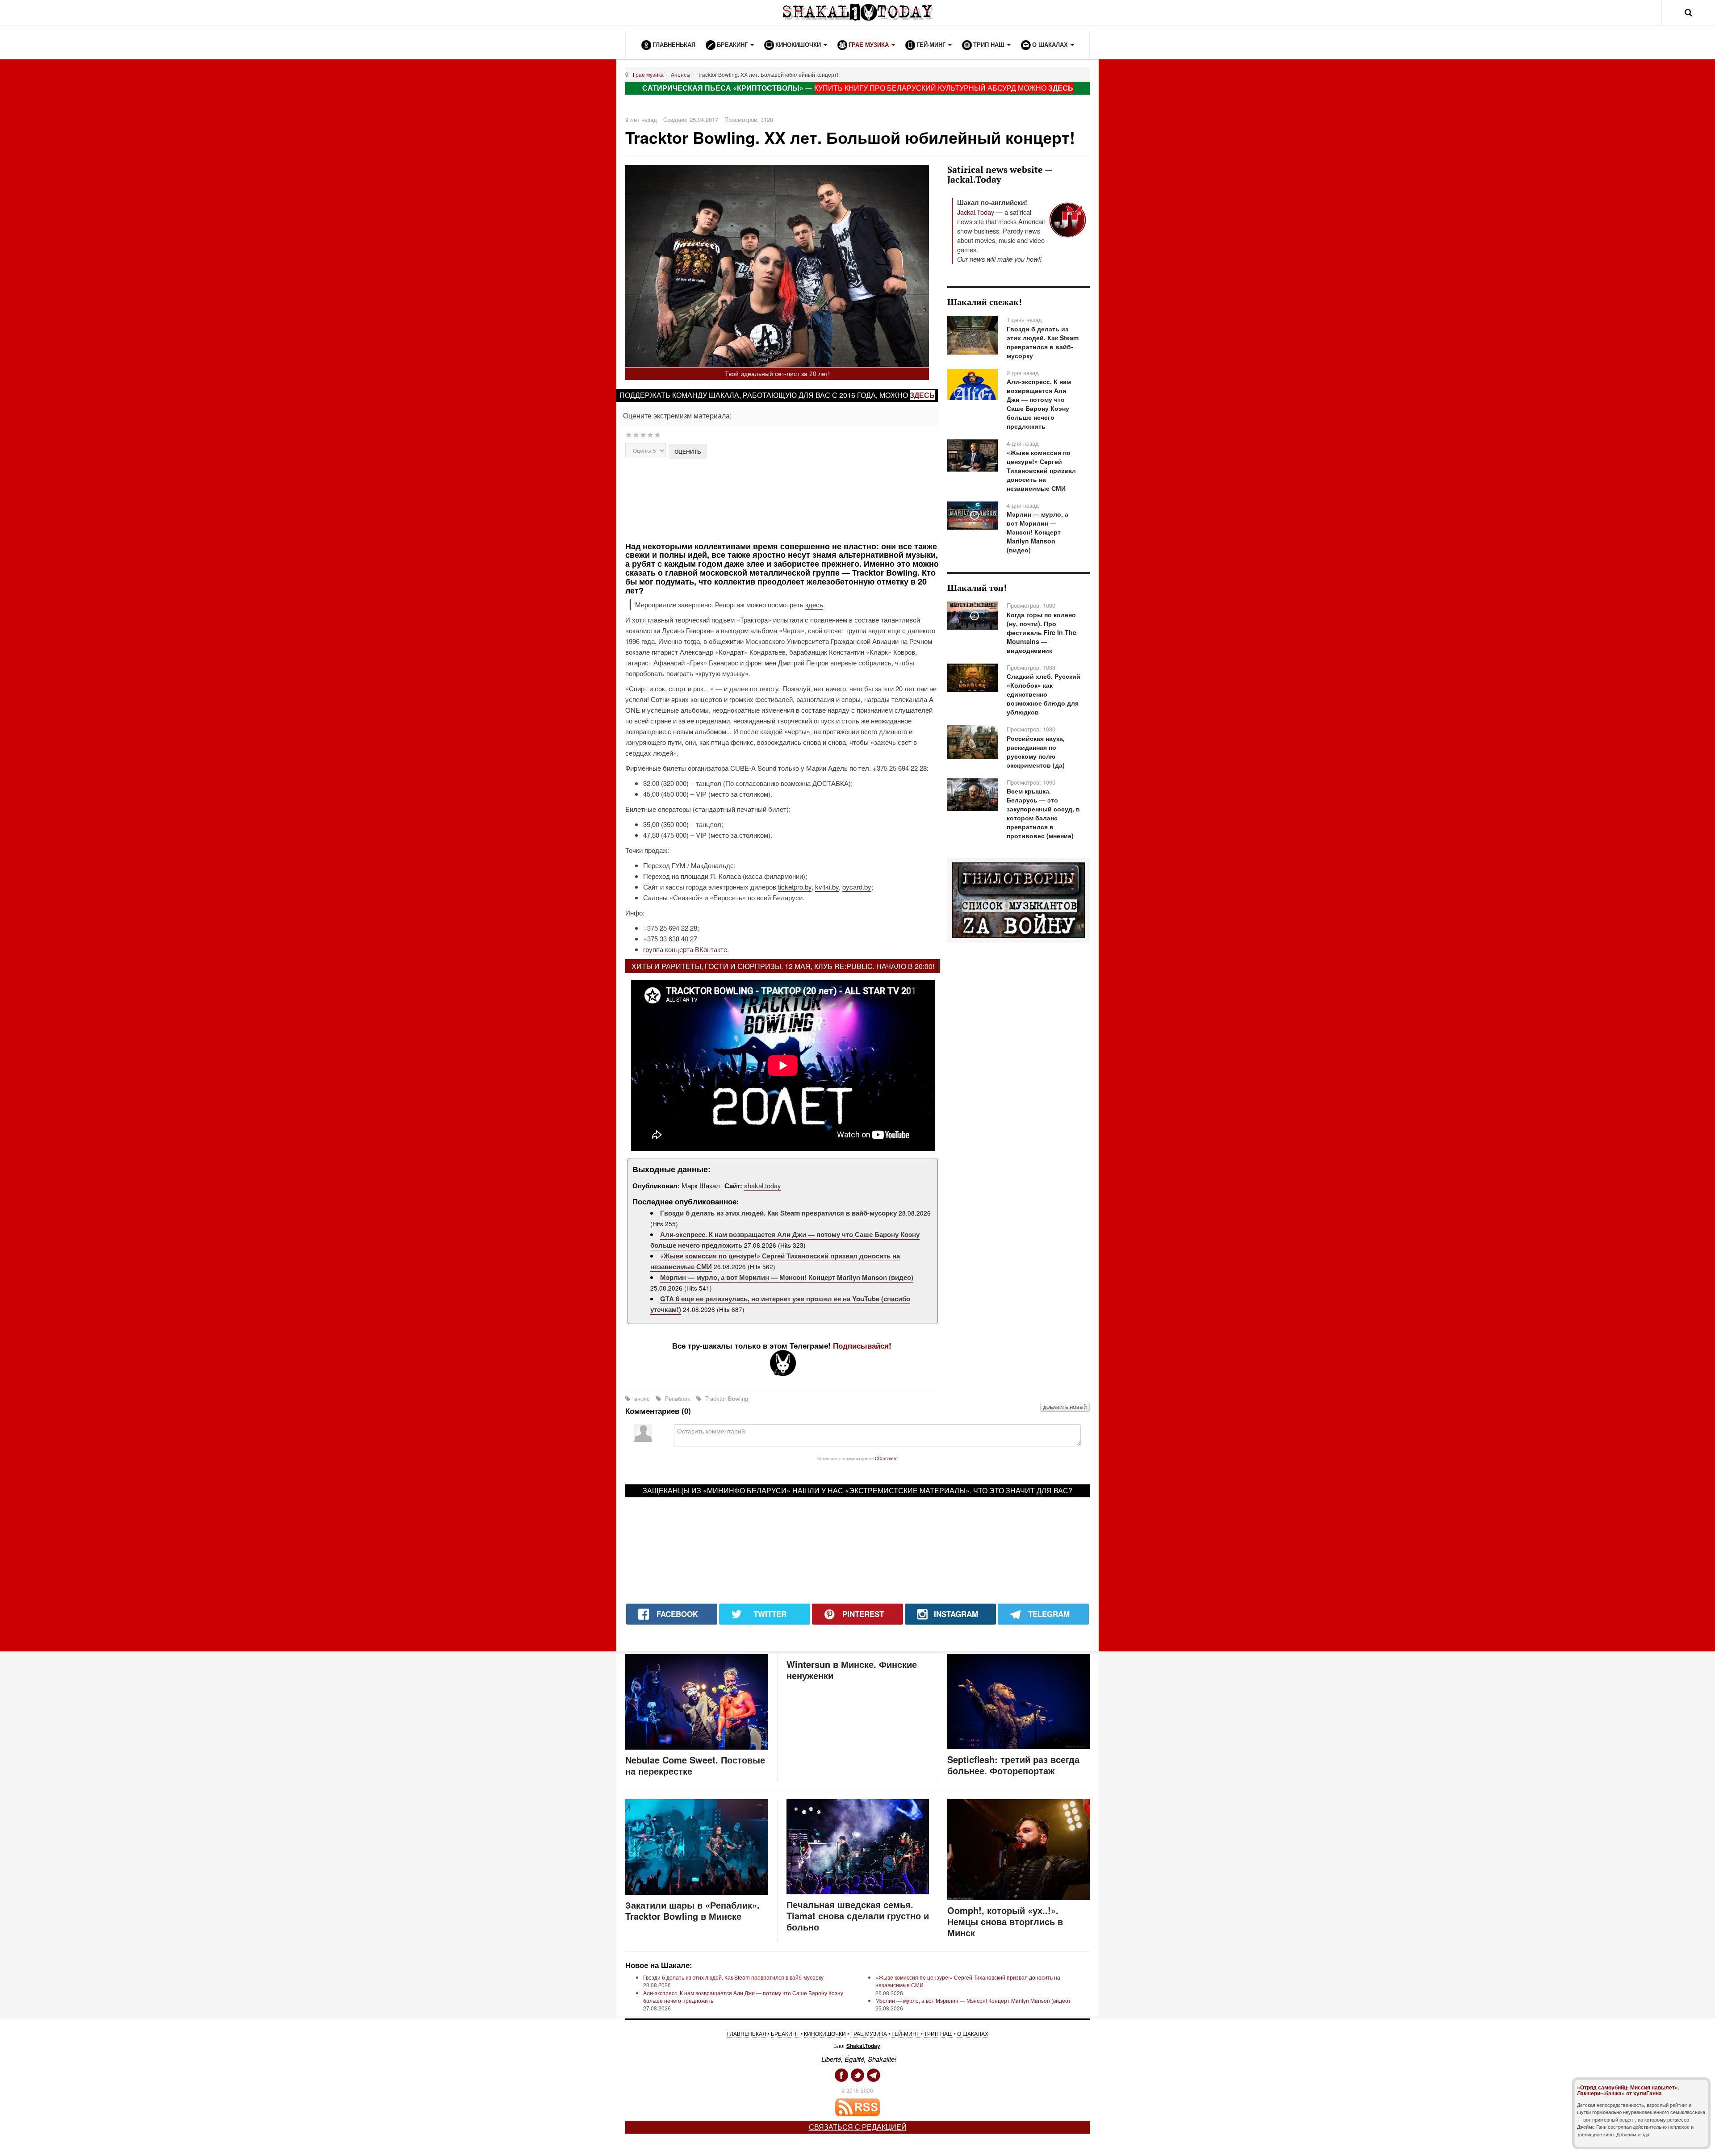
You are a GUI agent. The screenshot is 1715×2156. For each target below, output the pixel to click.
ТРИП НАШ (938, 2033)
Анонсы (681, 74)
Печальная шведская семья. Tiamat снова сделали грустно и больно (858, 1916)
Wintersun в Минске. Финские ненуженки (852, 1670)
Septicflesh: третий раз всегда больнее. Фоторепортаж (1013, 1765)
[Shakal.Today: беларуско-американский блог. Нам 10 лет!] (857, 12)
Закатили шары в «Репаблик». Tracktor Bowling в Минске (692, 1910)
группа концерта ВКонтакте (685, 949)
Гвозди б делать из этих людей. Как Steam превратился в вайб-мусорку (778, 1213)
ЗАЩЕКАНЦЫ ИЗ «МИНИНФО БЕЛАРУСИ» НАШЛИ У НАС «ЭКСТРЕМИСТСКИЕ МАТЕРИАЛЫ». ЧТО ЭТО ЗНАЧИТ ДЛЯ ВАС (855, 1490)
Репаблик (678, 1398)
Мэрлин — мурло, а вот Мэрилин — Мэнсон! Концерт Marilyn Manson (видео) (787, 1277)
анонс (642, 1398)
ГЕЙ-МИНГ (906, 2033)
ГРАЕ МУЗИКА (869, 2033)
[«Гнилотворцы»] (1019, 899)
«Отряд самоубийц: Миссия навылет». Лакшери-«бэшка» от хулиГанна (1628, 2090)
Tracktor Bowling (726, 1398)
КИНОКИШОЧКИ (825, 2033)
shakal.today (763, 1185)
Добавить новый (1065, 1407)
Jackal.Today (976, 212)
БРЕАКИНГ (785, 2033)
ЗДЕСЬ (1061, 88)
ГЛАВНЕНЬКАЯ (747, 2033)
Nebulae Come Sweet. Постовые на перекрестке (695, 1765)
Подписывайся (861, 1345)
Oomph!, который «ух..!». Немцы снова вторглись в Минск (1005, 1921)
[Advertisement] (783, 499)
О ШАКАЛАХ (973, 2033)
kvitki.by (827, 887)
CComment (886, 1458)
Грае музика (648, 74)
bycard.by (857, 887)
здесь (922, 395)
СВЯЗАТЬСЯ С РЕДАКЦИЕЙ (858, 2127)
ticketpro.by (795, 887)
